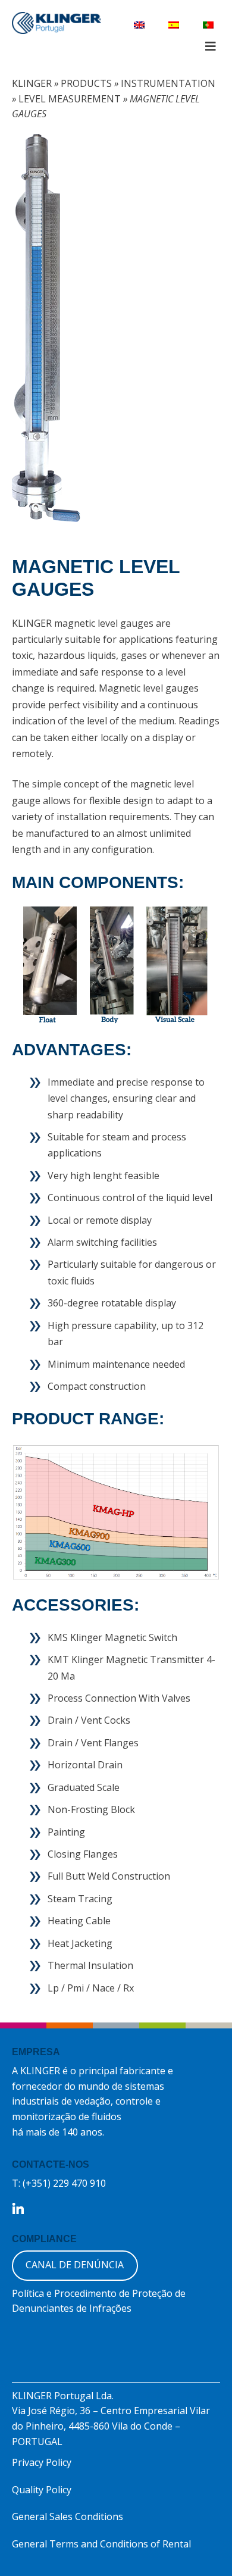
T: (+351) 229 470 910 (59, 2183)
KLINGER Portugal (57, 24)
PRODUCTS (86, 83)
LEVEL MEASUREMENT (70, 99)
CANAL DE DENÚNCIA (75, 2265)
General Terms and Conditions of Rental (101, 2544)
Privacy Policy (42, 2462)
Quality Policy (42, 2490)
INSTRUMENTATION (168, 83)
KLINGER (32, 83)
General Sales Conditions (68, 2516)
